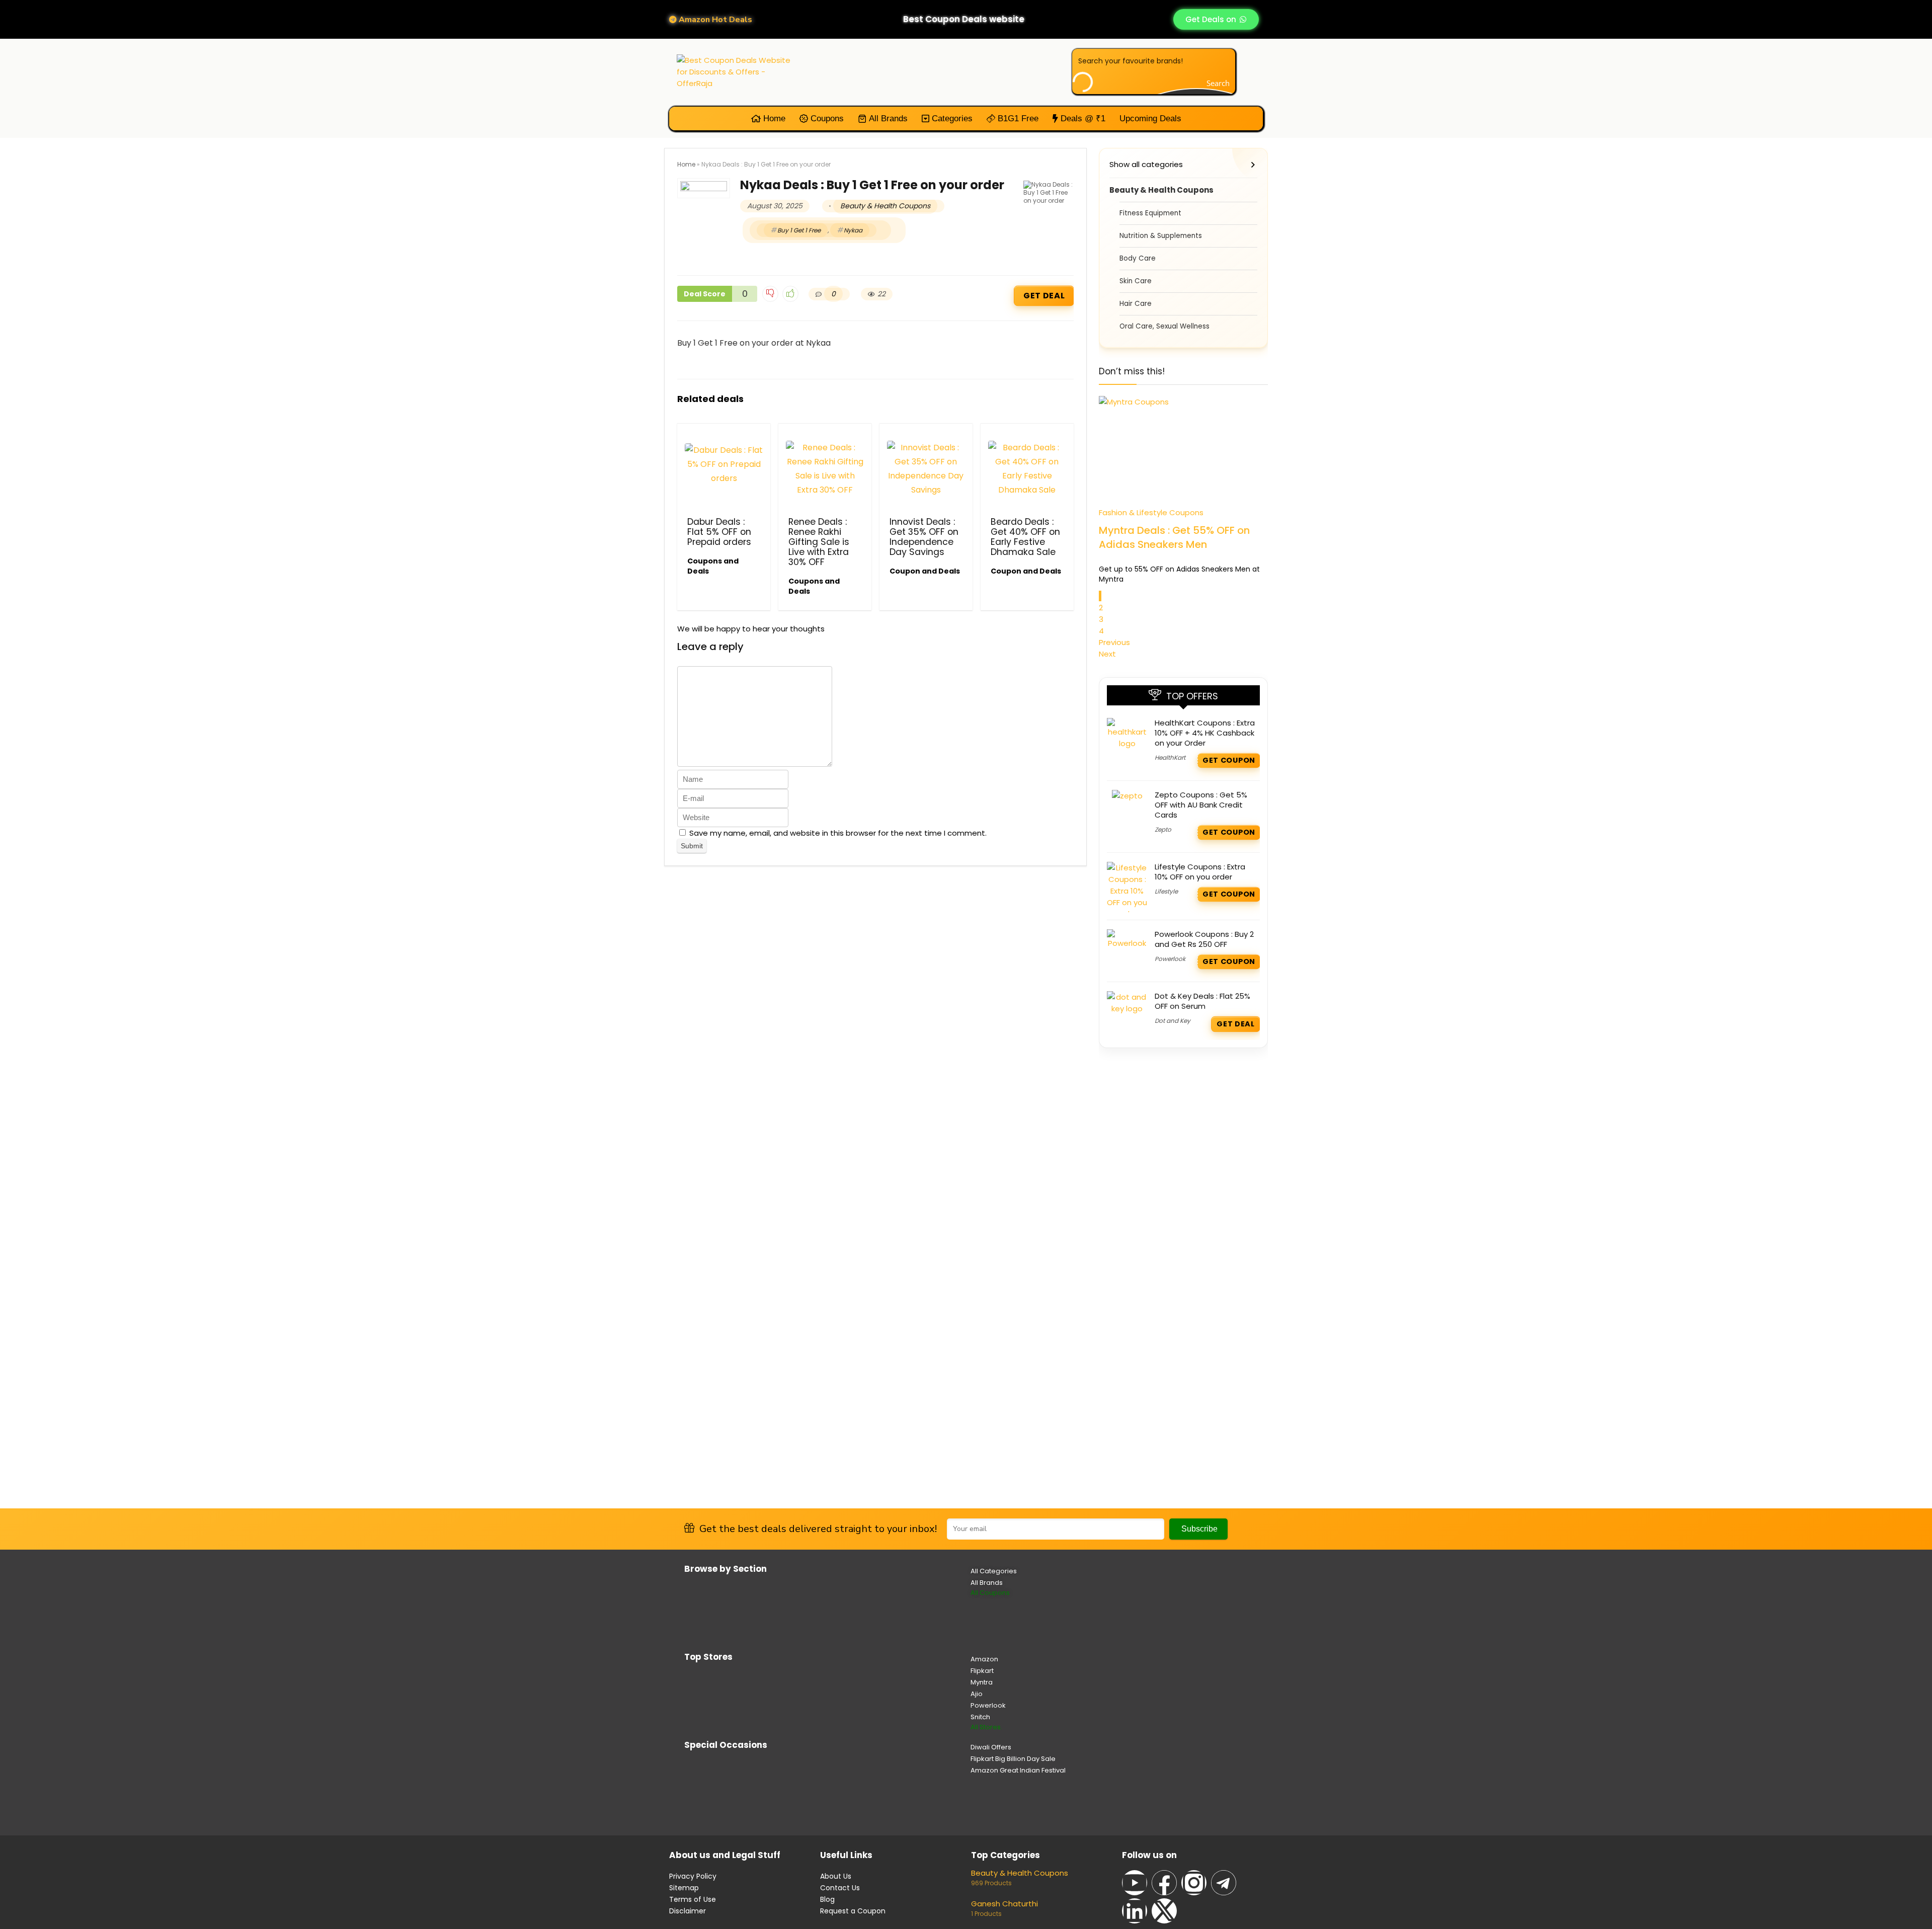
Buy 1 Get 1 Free (799, 230)
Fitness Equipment (1150, 213)
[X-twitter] (1164, 1911)
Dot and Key (1173, 1021)
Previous (1114, 642)
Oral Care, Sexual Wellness (1164, 326)
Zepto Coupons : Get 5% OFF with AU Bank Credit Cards (1201, 805)
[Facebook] (1164, 1883)
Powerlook (1170, 959)
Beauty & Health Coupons (885, 206)
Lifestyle (1166, 891)
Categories (951, 118)
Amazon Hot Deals (714, 20)
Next (1107, 654)
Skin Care (1136, 281)
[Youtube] (1135, 1883)
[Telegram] (1224, 1883)
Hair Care (1136, 304)
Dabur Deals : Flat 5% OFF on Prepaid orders (719, 532)
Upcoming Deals (1150, 118)
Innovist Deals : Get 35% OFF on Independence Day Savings (924, 537)
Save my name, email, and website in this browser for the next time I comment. (838, 833)
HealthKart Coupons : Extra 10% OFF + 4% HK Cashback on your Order (1205, 733)
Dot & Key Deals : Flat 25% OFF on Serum (1202, 1001)
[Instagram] (1194, 1883)
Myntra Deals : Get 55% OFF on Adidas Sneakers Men (1174, 537)
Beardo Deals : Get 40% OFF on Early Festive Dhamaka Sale (1025, 537)
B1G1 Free (1017, 118)
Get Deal (1044, 296)
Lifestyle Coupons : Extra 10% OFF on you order (1200, 872)
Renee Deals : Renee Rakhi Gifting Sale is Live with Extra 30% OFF (819, 542)
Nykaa (853, 230)
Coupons (826, 118)
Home (773, 118)
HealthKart (1170, 757)
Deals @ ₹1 (1082, 118)
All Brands (887, 118)
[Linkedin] (1135, 1911)
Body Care (1138, 258)
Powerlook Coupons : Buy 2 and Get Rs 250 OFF (1204, 939)
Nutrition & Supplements (1161, 236)
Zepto (1163, 829)
